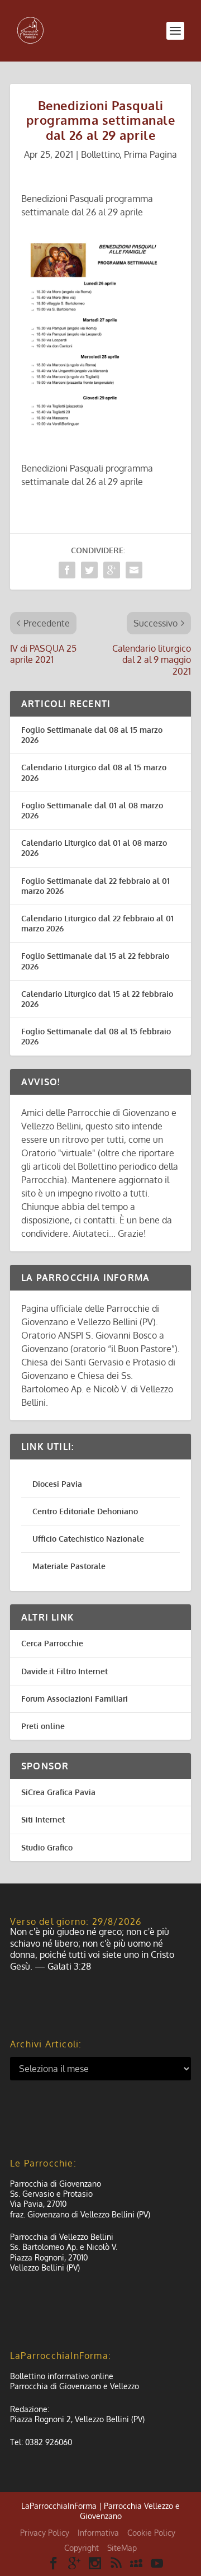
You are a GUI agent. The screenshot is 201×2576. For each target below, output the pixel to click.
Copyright (82, 2548)
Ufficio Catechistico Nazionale (88, 1539)
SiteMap (122, 2548)
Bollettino (100, 154)
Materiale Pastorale (69, 1566)
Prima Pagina (150, 154)
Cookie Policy (151, 2533)
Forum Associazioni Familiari (75, 1699)
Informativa (98, 2533)
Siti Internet (43, 1819)
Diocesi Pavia (57, 1484)
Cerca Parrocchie (52, 1643)
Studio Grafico (47, 1847)
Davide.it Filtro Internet (64, 1671)
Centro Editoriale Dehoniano (85, 1511)
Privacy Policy (45, 2533)
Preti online (43, 1726)
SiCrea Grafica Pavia (58, 1792)
